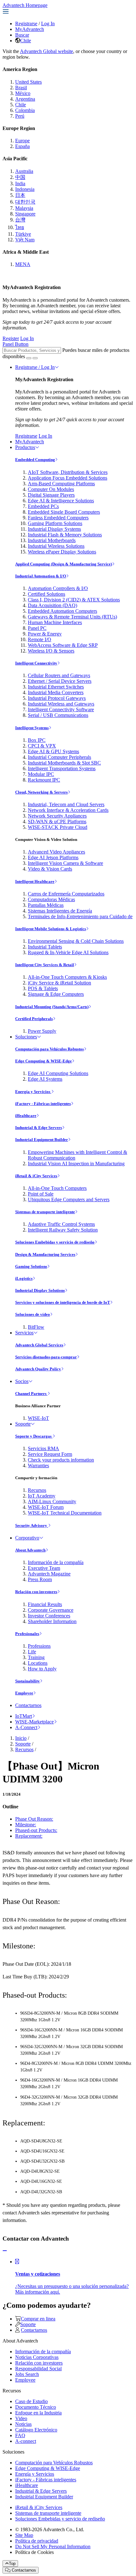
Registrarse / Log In (35, 367)
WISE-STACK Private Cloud (58, 827)
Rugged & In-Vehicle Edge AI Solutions (68, 952)
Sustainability (28, 1681)
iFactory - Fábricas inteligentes (43, 1104)
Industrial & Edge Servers (39, 1128)
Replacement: (29, 1836)
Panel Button (15, 344)
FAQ (20, 2435)
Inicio (21, 1738)
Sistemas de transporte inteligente (45, 1212)
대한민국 (25, 202)
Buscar (22, 35)
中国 (20, 177)
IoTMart (24, 1716)
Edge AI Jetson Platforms (53, 857)
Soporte (23, 1424)
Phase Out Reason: (34, 1819)
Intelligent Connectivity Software (61, 709)
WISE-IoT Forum (46, 1507)
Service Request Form (50, 1454)
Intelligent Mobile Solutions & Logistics (51, 929)
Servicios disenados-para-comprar (46, 1357)
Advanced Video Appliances (56, 852)
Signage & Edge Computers (56, 994)
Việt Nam (25, 240)
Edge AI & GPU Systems (53, 751)
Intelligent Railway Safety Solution (63, 1230)
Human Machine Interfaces (55, 622)
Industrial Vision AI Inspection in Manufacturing (76, 1164)
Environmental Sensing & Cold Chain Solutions (76, 941)
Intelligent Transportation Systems (62, 768)
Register (11, 338)
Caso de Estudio (31, 2401)
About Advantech (30, 1550)
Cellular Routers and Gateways (59, 675)
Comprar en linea (38, 2319)
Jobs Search (27, 2374)
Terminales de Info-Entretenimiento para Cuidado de (80, 916)
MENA (23, 264)
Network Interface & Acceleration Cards (68, 810)
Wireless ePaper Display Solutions (62, 552)
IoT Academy (42, 1496)
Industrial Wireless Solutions (56, 546)
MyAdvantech (30, 29)
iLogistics (24, 1278)
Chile (26, 41)
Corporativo (27, 1538)
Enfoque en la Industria (38, 2413)
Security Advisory (32, 1525)
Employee (24, 1693)
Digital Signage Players (51, 495)
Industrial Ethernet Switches (56, 687)
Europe (22, 141)
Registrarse (26, 24)
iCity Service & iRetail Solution (59, 983)
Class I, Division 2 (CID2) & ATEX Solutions (74, 600)
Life (32, 1652)
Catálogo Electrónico (36, 2430)
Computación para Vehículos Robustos (49, 1049)
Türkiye (23, 234)
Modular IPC (41, 774)
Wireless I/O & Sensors (51, 651)
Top (12, 2564)
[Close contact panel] (5, 2251)
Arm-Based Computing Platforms (61, 484)
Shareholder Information (52, 1621)
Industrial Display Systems (54, 529)
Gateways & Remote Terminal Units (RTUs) (72, 617)
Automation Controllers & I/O (58, 588)
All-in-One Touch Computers (57, 1188)
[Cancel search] (35, 358)
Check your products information (61, 1460)
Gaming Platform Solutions (55, 523)
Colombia (25, 110)
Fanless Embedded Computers (58, 518)
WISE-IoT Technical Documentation (65, 1513)
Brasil (21, 88)
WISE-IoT (38, 1418)
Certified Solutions (46, 594)
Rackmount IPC (44, 780)
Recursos (37, 1490)
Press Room (40, 1579)
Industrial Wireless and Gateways (61, 704)
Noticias (23, 2424)
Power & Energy (45, 634)
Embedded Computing (35, 460)
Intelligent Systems (32, 728)
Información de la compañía (56, 1562)
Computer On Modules (51, 489)
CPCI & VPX (42, 746)
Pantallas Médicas (46, 905)
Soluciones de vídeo (33, 1314)
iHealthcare (26, 1116)
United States (28, 82)
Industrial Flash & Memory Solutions (65, 535)
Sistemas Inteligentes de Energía (60, 911)
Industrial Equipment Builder (42, 1140)
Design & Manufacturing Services (45, 1254)
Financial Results (45, 1604)
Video (21, 2418)
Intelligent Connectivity (36, 663)
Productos (25, 447)
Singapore (25, 214)
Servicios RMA (43, 1448)
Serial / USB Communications (58, 715)
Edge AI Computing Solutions (58, 1073)
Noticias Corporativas (37, 2357)
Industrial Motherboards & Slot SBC (64, 763)
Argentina (25, 99)
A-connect (26, 2441)
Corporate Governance (51, 1610)
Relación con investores (36, 1592)
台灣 (20, 220)
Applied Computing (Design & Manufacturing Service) (64, 564)
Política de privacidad (37, 2541)
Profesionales (27, 1634)
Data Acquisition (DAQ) (53, 605)
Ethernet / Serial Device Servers (60, 681)
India (20, 183)
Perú (20, 116)
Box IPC (37, 740)
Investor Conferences (49, 1616)
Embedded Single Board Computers (64, 512)
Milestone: (26, 1825)
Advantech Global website (46, 51)
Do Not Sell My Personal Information (53, 2546)
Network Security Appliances (57, 816)
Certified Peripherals (34, 1019)
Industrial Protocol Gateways (57, 698)
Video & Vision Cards (50, 869)
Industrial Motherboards (52, 540)
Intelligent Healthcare (35, 881)
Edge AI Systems (45, 1079)
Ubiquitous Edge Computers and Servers (69, 1199)
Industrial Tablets (45, 947)
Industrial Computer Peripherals (59, 757)
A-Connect (26, 1727)
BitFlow (36, 1327)
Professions (39, 1646)
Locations (38, 1663)
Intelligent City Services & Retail (45, 965)
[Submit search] (29, 358)
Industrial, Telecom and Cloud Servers (66, 804)
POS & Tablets (43, 988)
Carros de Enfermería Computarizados (66, 894)
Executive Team (44, 1568)
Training (36, 1657)
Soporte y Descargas (34, 1436)
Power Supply (42, 1031)
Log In (48, 24)
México (23, 93)
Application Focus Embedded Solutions (68, 478)
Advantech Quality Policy (38, 1369)
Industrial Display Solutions (40, 1290)
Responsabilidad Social (38, 2369)
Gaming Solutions (31, 1266)
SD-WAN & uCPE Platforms (57, 821)
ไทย (20, 227)
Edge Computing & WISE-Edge (43, 1061)
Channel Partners (31, 1394)
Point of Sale (41, 1194)
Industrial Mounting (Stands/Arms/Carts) (52, 1007)
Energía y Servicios (33, 1092)
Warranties (38, 1465)
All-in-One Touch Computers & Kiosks (67, 977)
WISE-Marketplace (34, 1722)
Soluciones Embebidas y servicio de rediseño (55, 1242)
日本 (20, 195)
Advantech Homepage (25, 5)
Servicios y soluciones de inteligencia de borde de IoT (63, 1302)
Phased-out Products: (36, 1830)
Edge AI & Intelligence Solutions (61, 501)
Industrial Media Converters (56, 692)
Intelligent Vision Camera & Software (65, 863)
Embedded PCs (43, 506)
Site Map (24, 2535)
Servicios (24, 1333)
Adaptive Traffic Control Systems (61, 1224)
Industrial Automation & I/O (41, 576)
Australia (24, 171)
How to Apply (42, 1669)
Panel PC (37, 628)
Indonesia (25, 189)
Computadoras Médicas (51, 899)
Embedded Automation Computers (62, 611)
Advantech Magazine (49, 1574)
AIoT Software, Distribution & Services (68, 472)
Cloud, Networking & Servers (41, 792)
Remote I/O (40, 639)
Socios (22, 1381)
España (22, 146)
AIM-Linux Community (52, 1501)
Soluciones (26, 1037)
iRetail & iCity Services (36, 1176)
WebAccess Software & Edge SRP (63, 645)
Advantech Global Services (39, 1345)
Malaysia (24, 208)
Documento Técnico (36, 2407)
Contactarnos (28, 1705)
